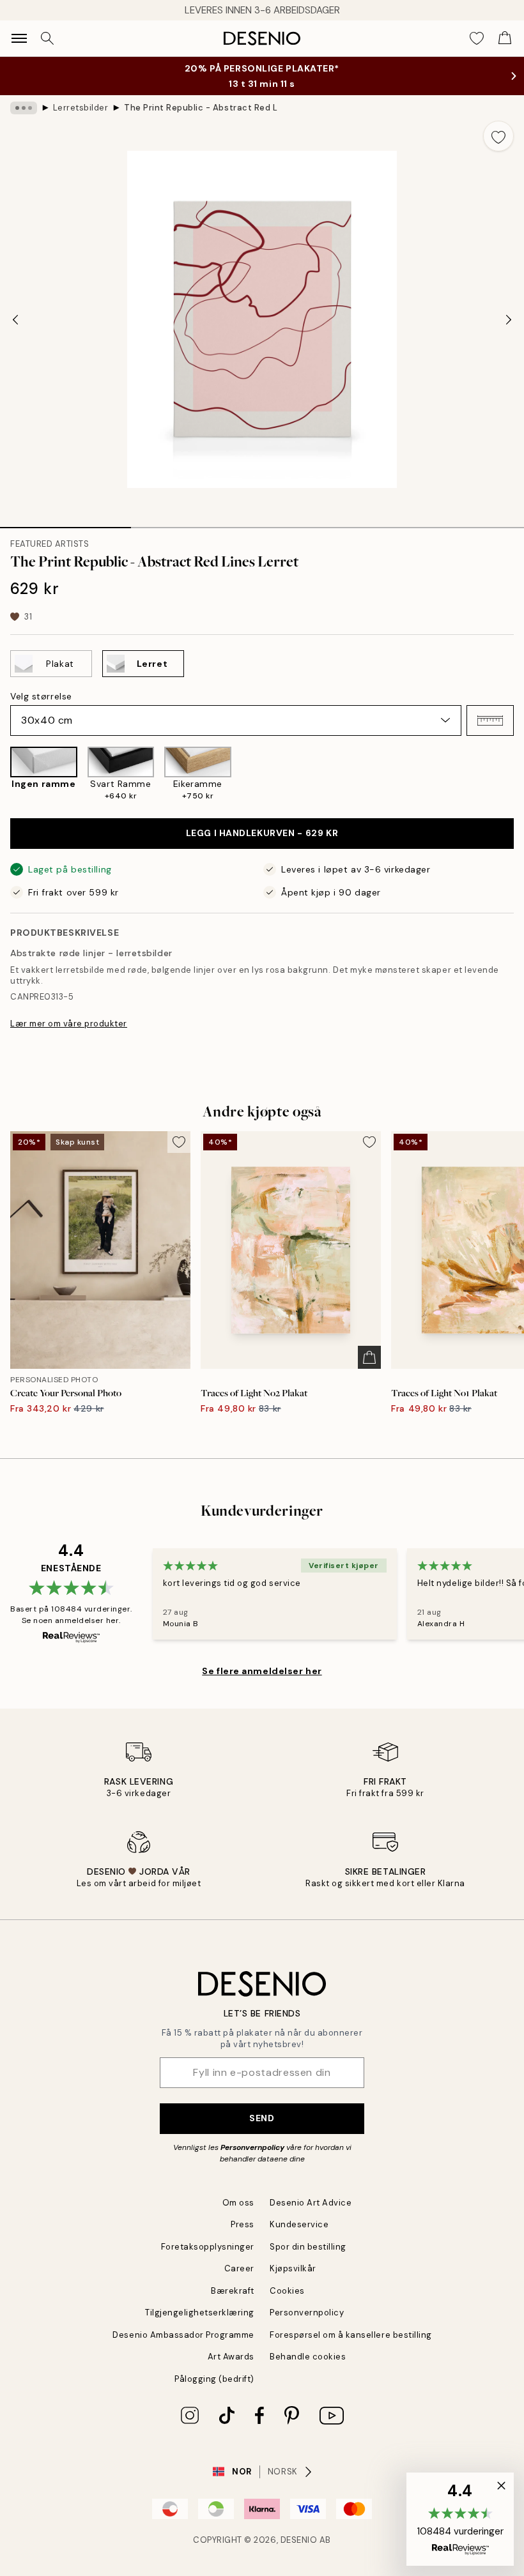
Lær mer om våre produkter (69, 1024)
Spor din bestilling (308, 2247)
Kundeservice (299, 2224)
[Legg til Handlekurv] (369, 1357)
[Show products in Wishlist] (477, 38)
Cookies (287, 2291)
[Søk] (47, 38)
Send (262, 2118)
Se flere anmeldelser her (262, 1671)
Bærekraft (233, 2291)
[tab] (65, 523)
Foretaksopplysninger (208, 2247)
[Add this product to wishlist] (498, 136)
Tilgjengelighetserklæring (200, 2313)
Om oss (238, 2203)
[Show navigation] (19, 38)
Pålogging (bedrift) (214, 2379)
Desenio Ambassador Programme (183, 2335)
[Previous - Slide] (15, 319)
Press (243, 2224)
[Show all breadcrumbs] (24, 108)
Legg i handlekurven (262, 833)
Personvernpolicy (252, 2147)
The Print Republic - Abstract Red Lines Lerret (201, 108)
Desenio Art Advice (311, 2203)
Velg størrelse (41, 696)
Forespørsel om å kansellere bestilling (351, 2335)
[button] (490, 720)
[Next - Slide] (509, 319)
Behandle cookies (308, 2357)
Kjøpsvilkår (293, 2268)
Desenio (299, 2540)
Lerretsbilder (81, 108)
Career (239, 2268)
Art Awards (231, 2357)
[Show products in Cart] (505, 38)
